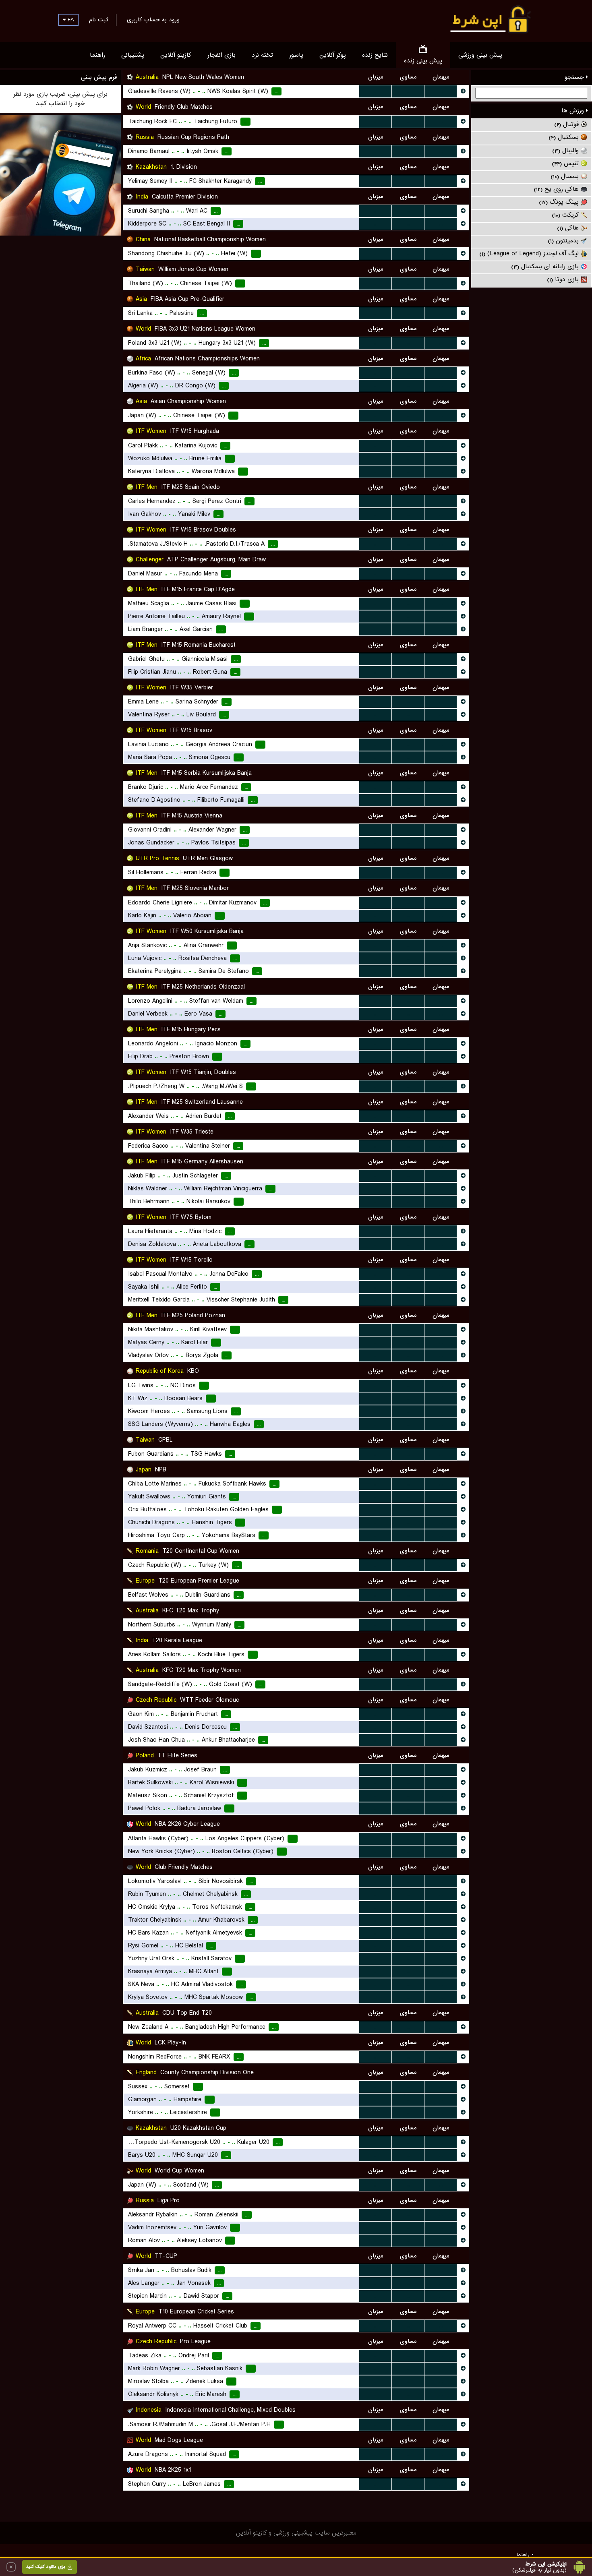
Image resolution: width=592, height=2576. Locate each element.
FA (70, 20)
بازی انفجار (221, 55)
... (376, 91)
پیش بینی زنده (423, 61)
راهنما (97, 55)
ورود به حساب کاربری (153, 20)
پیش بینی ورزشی (480, 55)
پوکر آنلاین (333, 55)
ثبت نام (98, 20)
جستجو (575, 77)
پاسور (296, 55)
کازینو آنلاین (176, 55)
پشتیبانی (133, 55)
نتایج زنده (375, 55)
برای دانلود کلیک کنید (46, 2567)
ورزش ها (574, 111)
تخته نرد (262, 55)
